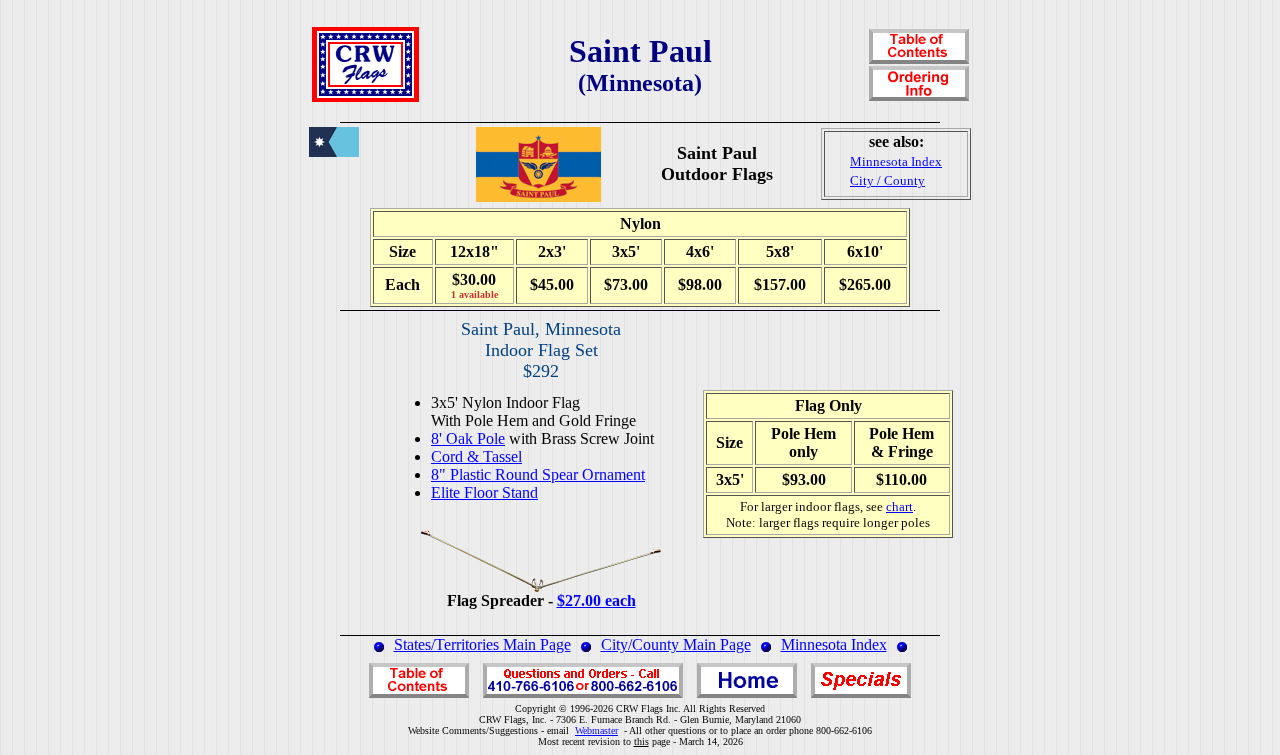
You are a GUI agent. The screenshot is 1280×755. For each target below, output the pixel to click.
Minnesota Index (834, 644)
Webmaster (596, 730)
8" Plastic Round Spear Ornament (538, 474)
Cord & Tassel (476, 456)
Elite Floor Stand (484, 492)
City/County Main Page (676, 644)
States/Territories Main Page (482, 644)
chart (899, 506)
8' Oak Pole (468, 438)
